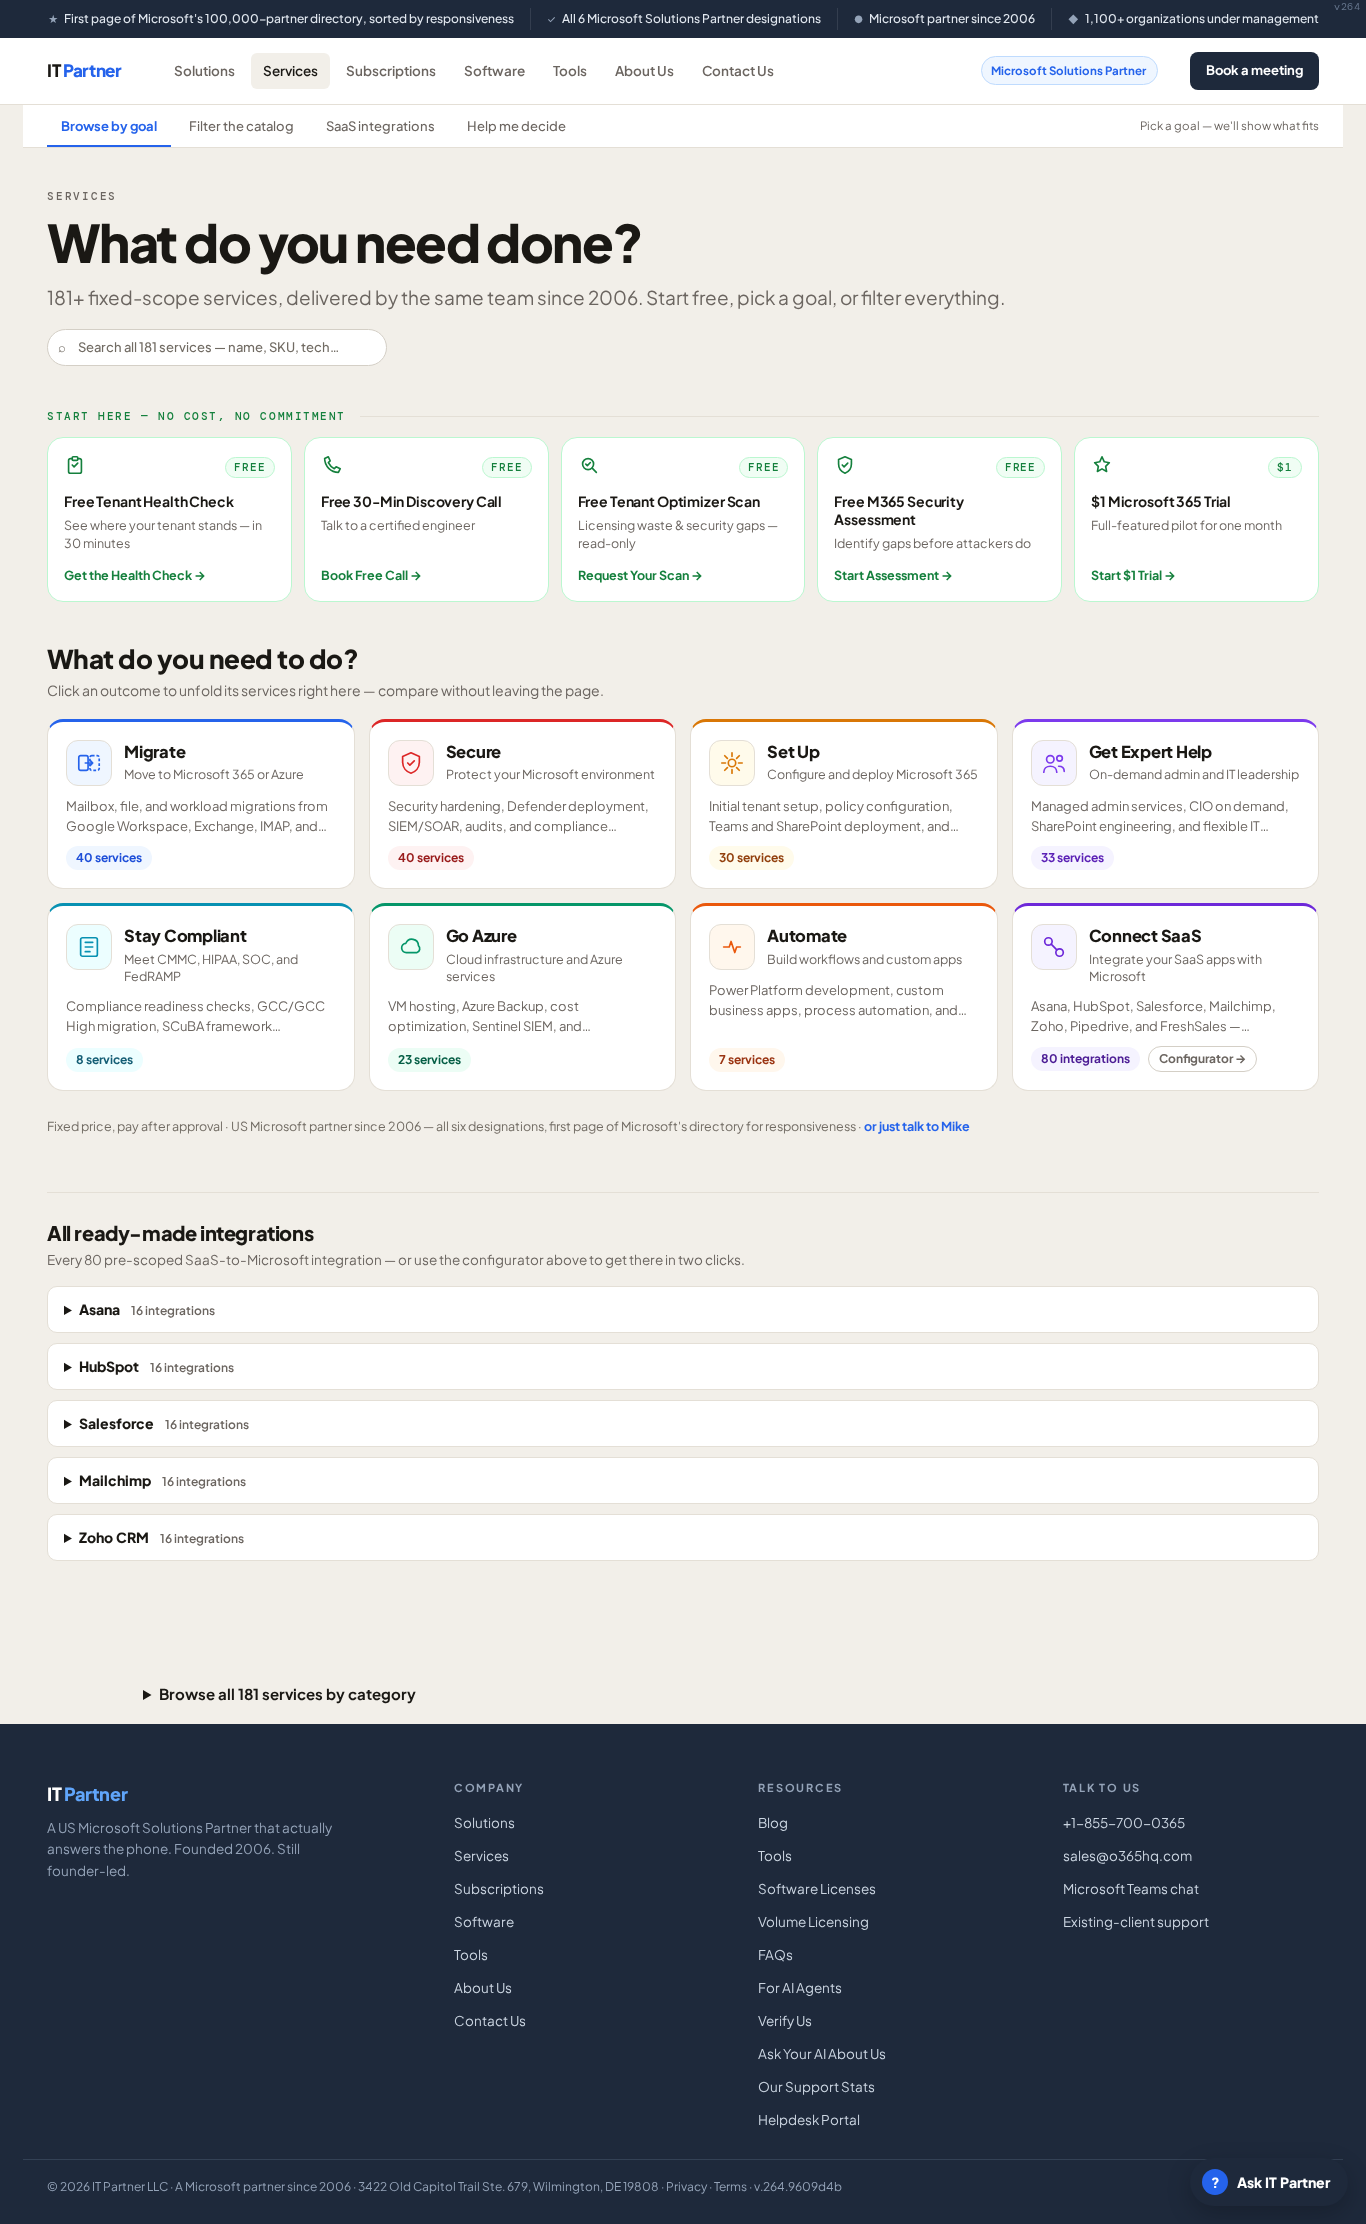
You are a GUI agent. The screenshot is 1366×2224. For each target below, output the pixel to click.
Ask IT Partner (1271, 2182)
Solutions (204, 70)
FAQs (775, 1954)
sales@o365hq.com (1127, 1855)
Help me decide (516, 126)
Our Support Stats (816, 2086)
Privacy (686, 2186)
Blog (773, 1822)
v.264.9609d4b (798, 2186)
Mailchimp (162, 1480)
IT (84, 70)
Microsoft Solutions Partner (1068, 70)
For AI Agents (800, 1987)
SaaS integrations (380, 126)
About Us (644, 70)
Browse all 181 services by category (287, 1693)
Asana (147, 1309)
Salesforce (164, 1423)
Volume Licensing (813, 1921)
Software (494, 70)
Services (290, 70)
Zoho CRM (161, 1537)
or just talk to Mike (917, 1126)
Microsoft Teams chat (1131, 1888)
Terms (730, 2186)
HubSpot (156, 1366)
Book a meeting (1254, 70)
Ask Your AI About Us (822, 2053)
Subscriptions (391, 70)
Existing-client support (1136, 1921)
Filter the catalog (241, 126)
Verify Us (785, 2020)
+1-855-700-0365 (1124, 1822)
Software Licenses (817, 1888)
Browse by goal (109, 126)
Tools (570, 70)
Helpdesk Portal (809, 2119)
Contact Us (738, 70)
